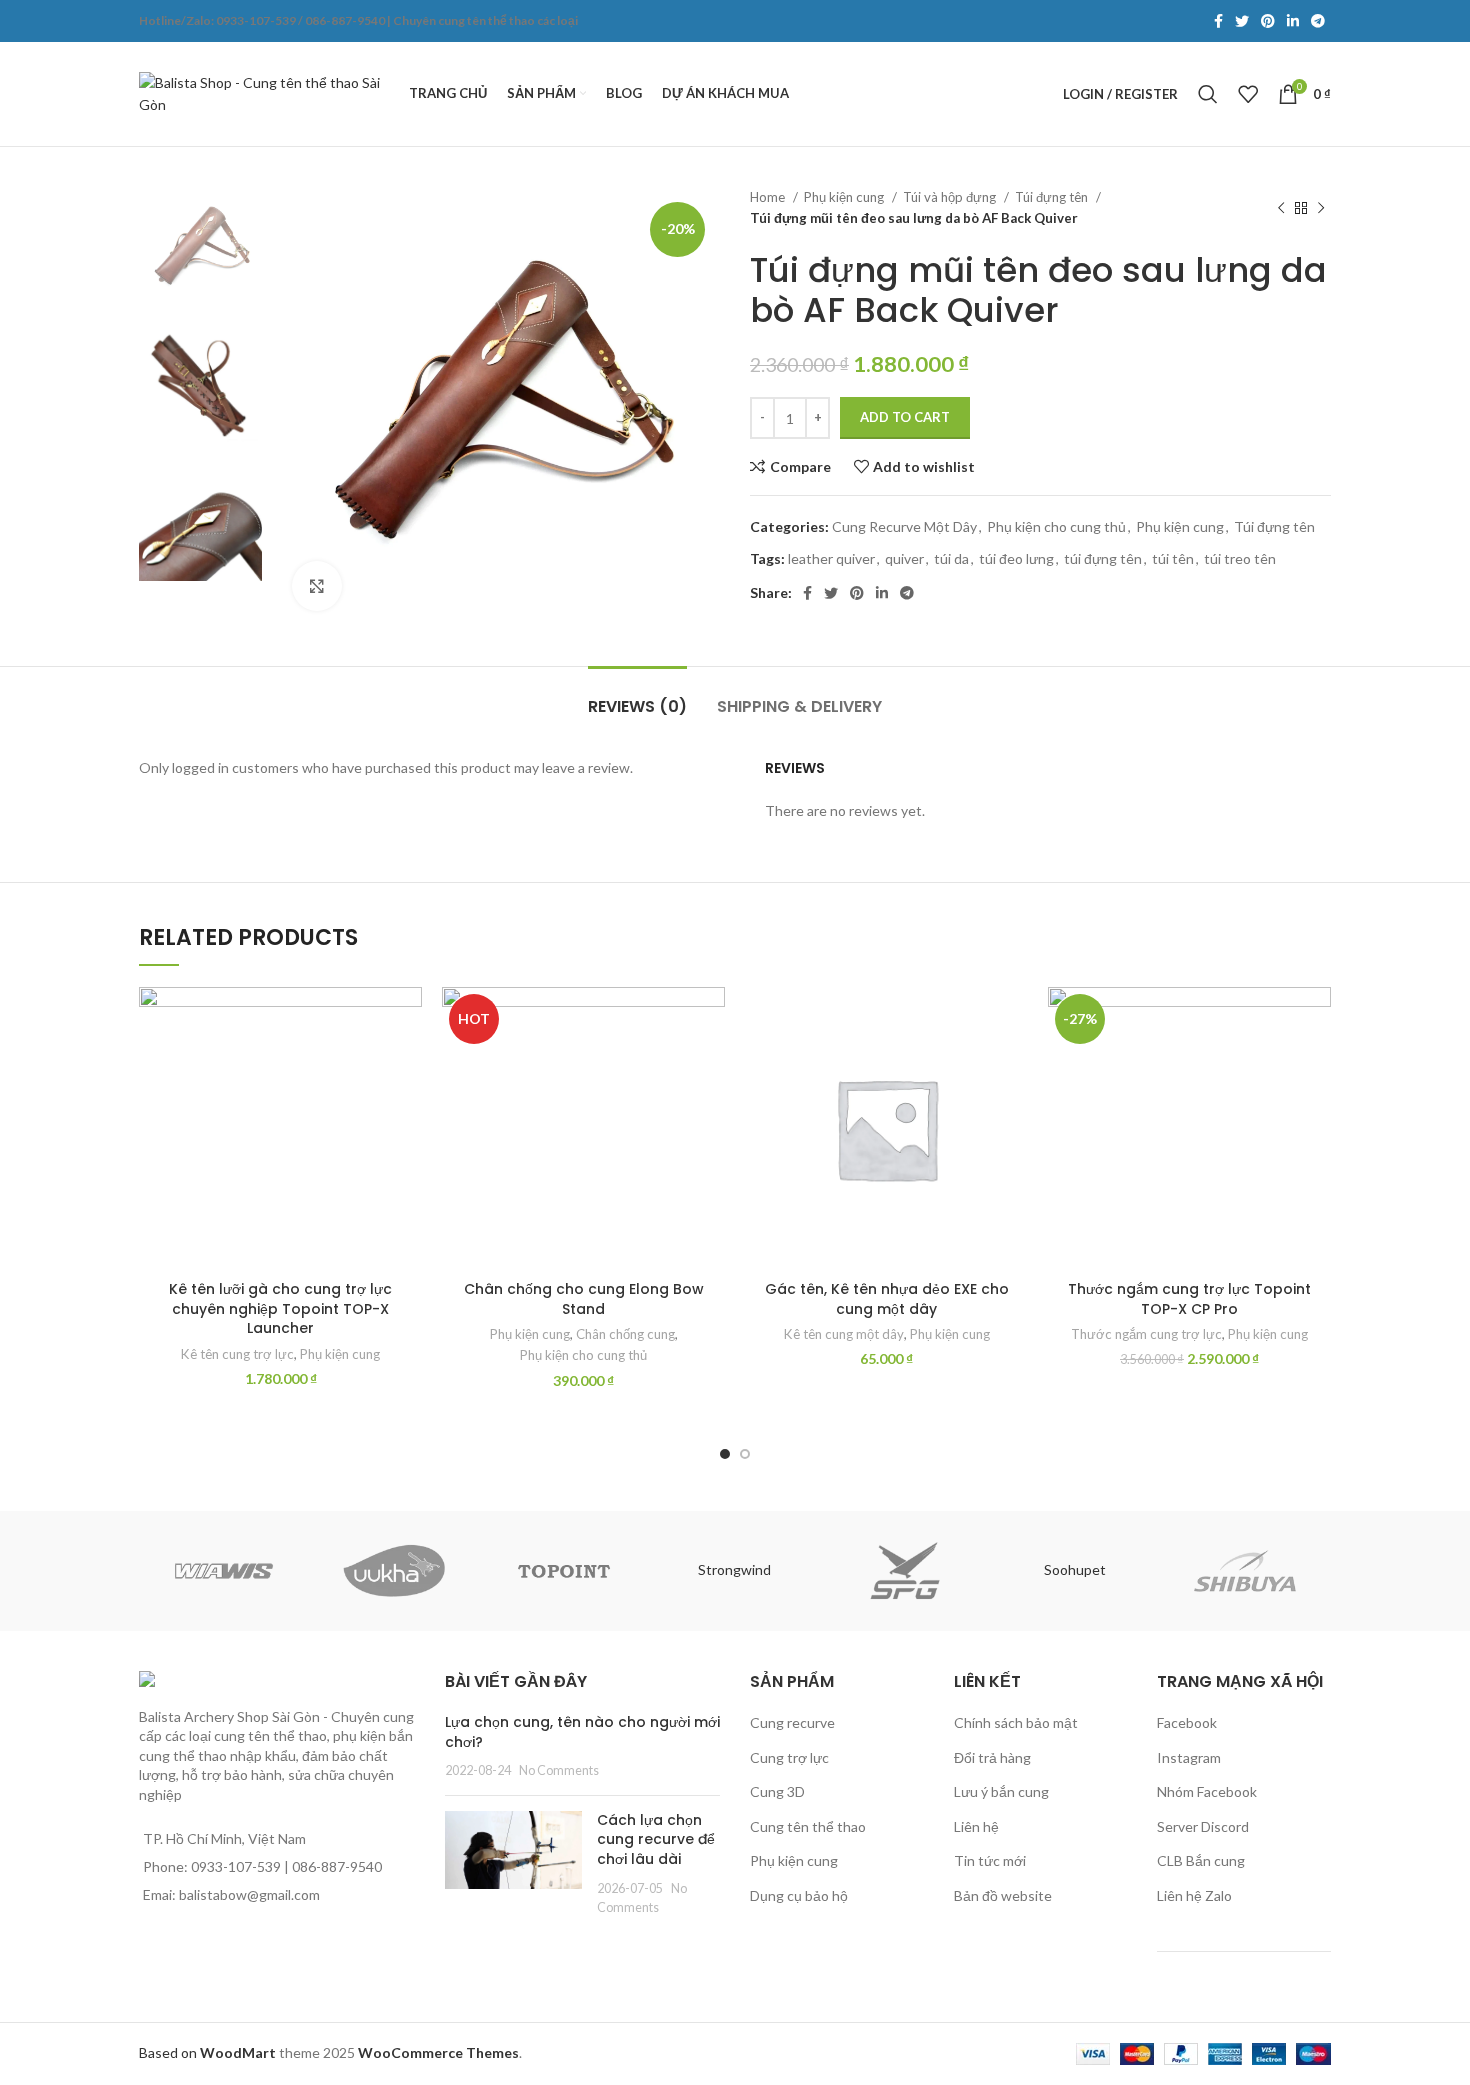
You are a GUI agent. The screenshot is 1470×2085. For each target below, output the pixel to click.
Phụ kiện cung (845, 197)
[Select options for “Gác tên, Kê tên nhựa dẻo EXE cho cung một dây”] (1013, 1064)
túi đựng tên (1103, 558)
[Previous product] (1281, 208)
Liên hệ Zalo (1194, 1895)
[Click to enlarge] (317, 586)
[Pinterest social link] (1268, 21)
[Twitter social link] (1242, 21)
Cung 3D (777, 1791)
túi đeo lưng (1016, 558)
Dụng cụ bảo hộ (799, 1895)
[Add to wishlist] (407, 1019)
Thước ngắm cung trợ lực (1146, 1334)
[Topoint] (564, 1571)
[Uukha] (394, 1571)
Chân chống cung (625, 1334)
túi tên (1173, 558)
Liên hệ (976, 1826)
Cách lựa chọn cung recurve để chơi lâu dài (656, 1839)
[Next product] (1321, 208)
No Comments (559, 1770)
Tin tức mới (990, 1860)
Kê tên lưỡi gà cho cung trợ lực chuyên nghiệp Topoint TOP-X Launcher (280, 1308)
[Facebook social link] (1218, 21)
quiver (904, 558)
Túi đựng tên (1053, 197)
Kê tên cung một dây (844, 1334)
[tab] (637, 696)
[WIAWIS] (224, 1571)
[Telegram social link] (1318, 21)
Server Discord (1203, 1826)
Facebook (1187, 1722)
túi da (951, 558)
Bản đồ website (1003, 1895)
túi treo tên (1240, 558)
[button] (407, 1064)
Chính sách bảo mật (1016, 1722)
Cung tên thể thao (808, 1826)
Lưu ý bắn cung (1001, 1791)
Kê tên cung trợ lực (237, 1354)
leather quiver (831, 558)
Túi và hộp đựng (951, 197)
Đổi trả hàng (992, 1757)
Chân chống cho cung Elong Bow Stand (584, 1299)
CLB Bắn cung (1201, 1860)
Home (769, 197)
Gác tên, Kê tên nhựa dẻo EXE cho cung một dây (887, 1299)
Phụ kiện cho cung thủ (1056, 526)
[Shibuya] (1245, 1571)
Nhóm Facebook (1207, 1791)
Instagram (1189, 1757)
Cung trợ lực (789, 1757)
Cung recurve (792, 1722)
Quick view (407, 1109)
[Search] (1208, 94)
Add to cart (905, 417)
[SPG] (905, 1571)
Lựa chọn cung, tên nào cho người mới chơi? (582, 1732)
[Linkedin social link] (1293, 21)
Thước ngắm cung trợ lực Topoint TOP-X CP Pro (1189, 1299)
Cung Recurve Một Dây (904, 526)
